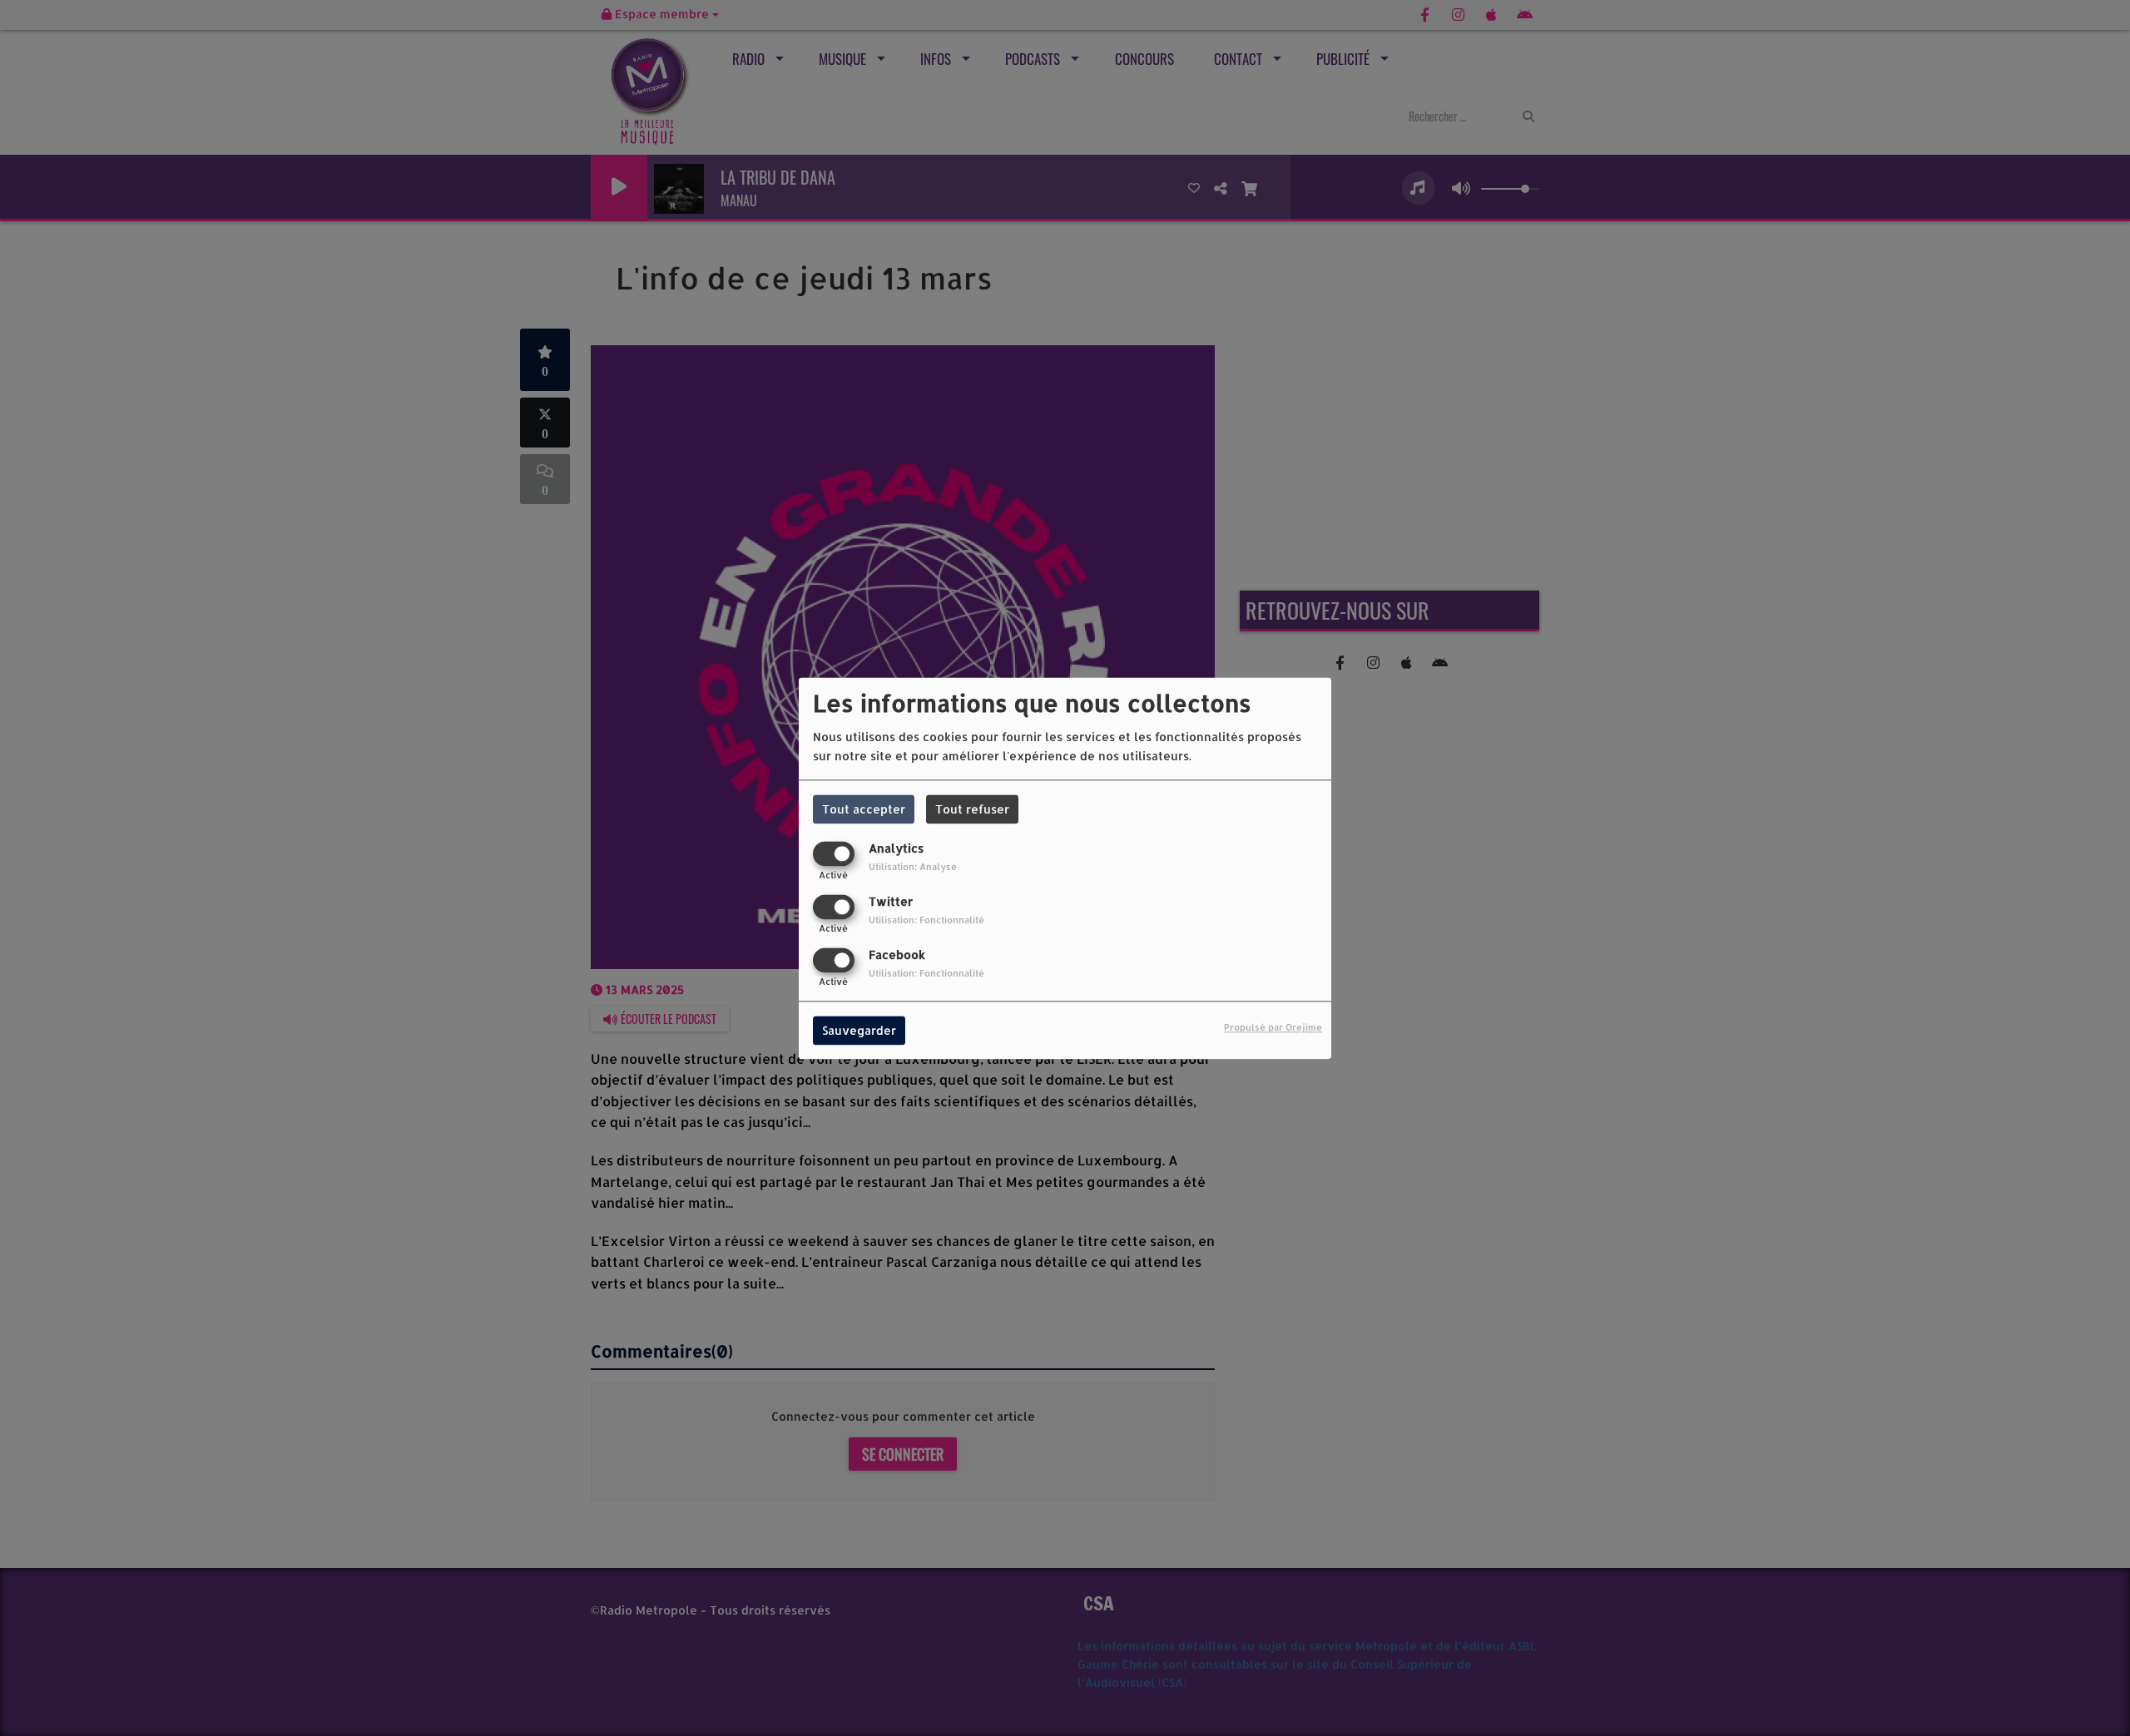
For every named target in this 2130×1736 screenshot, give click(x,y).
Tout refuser (972, 809)
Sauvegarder (859, 1030)
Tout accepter (864, 809)
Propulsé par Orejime (1273, 1027)
